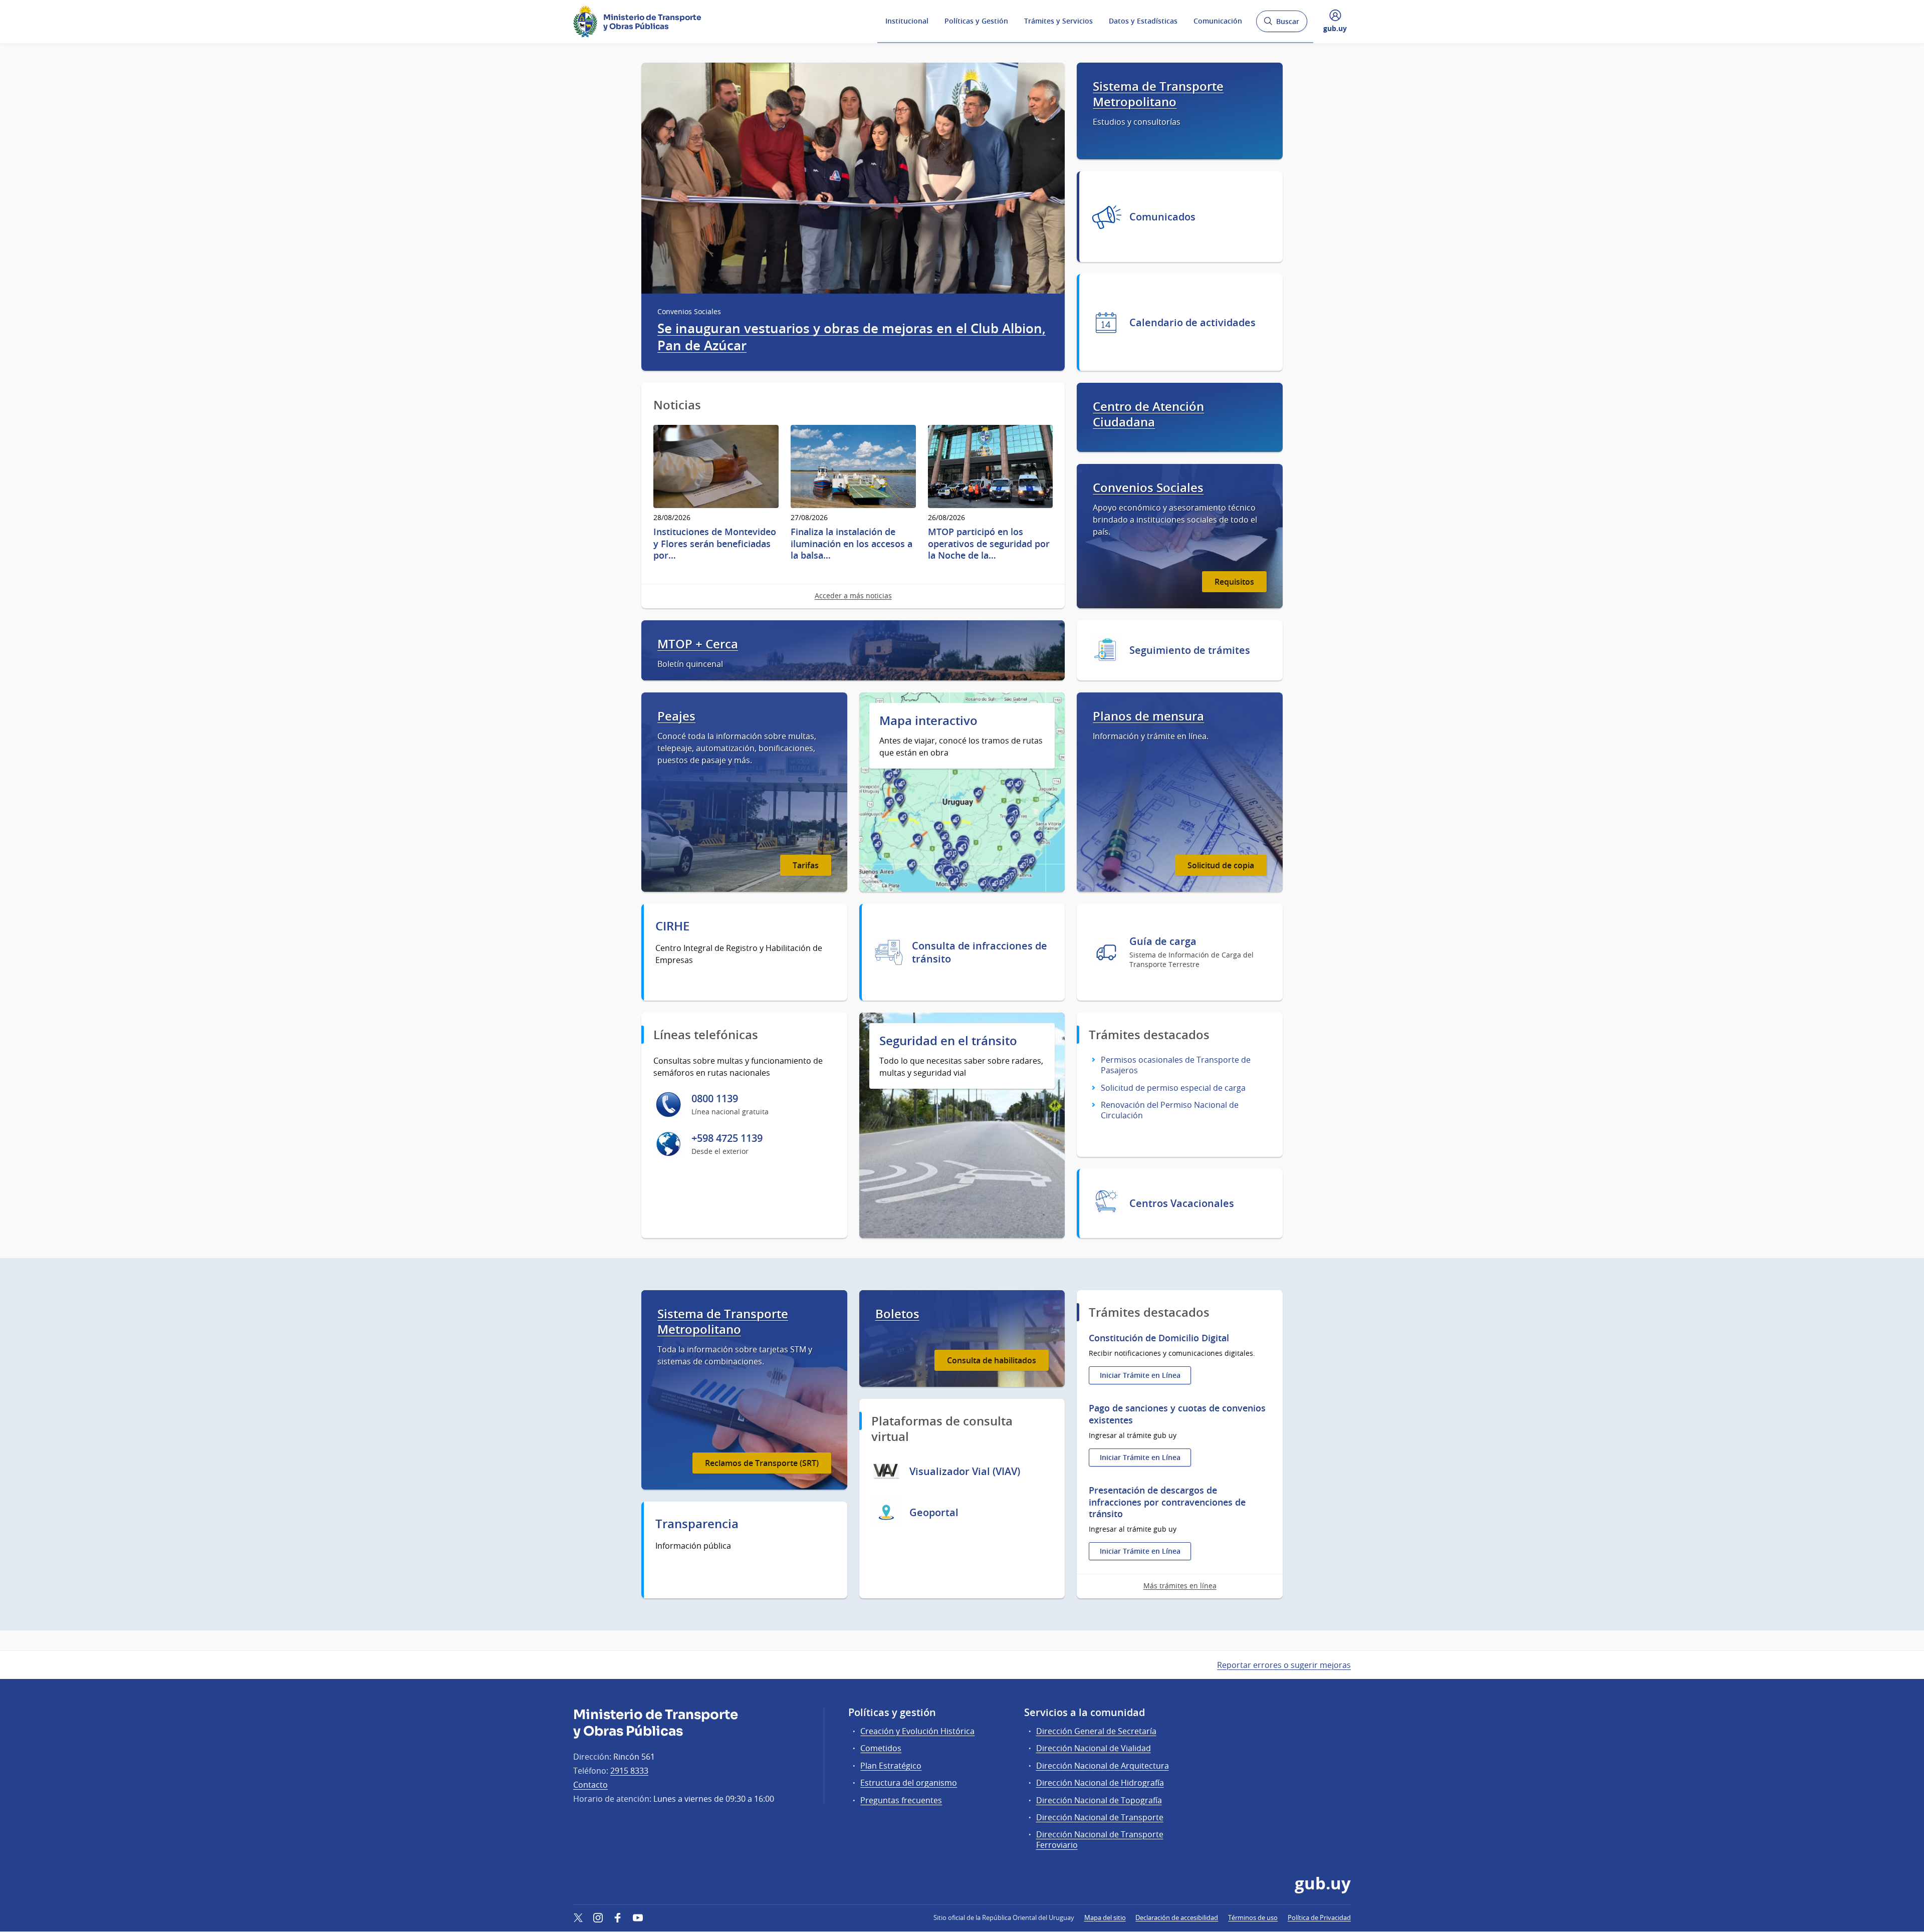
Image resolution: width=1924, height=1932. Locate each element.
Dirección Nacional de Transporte (1100, 1817)
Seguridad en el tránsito (948, 1041)
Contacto (590, 1785)
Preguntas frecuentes (901, 1800)
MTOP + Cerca (698, 644)
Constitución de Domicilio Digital (1159, 1338)
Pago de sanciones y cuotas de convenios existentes (1177, 1414)
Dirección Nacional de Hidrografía (1100, 1783)
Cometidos (881, 1748)
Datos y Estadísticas (1143, 21)
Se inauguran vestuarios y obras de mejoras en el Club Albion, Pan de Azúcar (852, 337)
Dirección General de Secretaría (1096, 1731)
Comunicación (1218, 21)
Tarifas (806, 865)
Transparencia (697, 1524)
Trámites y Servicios (1058, 21)
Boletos (897, 1314)
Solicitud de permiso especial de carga (1173, 1088)
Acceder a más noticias (853, 595)
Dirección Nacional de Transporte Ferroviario (1100, 1840)
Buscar (1281, 24)
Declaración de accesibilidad (1177, 1917)
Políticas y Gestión (976, 21)
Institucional (907, 21)
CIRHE (672, 926)
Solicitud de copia (1221, 865)
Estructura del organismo (909, 1783)
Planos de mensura (1148, 716)
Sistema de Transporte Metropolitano (1158, 94)
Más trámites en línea (1180, 1586)
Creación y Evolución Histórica (917, 1731)
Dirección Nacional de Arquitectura (1103, 1766)
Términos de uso (1253, 1917)
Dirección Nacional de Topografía (1099, 1800)
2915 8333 (629, 1771)
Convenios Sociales (1148, 488)
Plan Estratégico (891, 1766)
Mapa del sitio (1105, 1917)
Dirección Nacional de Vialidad (1094, 1748)
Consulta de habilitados (992, 1360)
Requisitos (1234, 582)
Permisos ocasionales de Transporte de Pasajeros (1176, 1065)
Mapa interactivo (928, 721)
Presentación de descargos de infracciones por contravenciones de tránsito (1167, 1502)
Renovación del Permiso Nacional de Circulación (1170, 1110)
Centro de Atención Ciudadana (1148, 414)
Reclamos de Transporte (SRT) (762, 1463)
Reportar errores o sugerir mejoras (1284, 1665)
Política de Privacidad (1319, 1917)
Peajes (676, 716)
